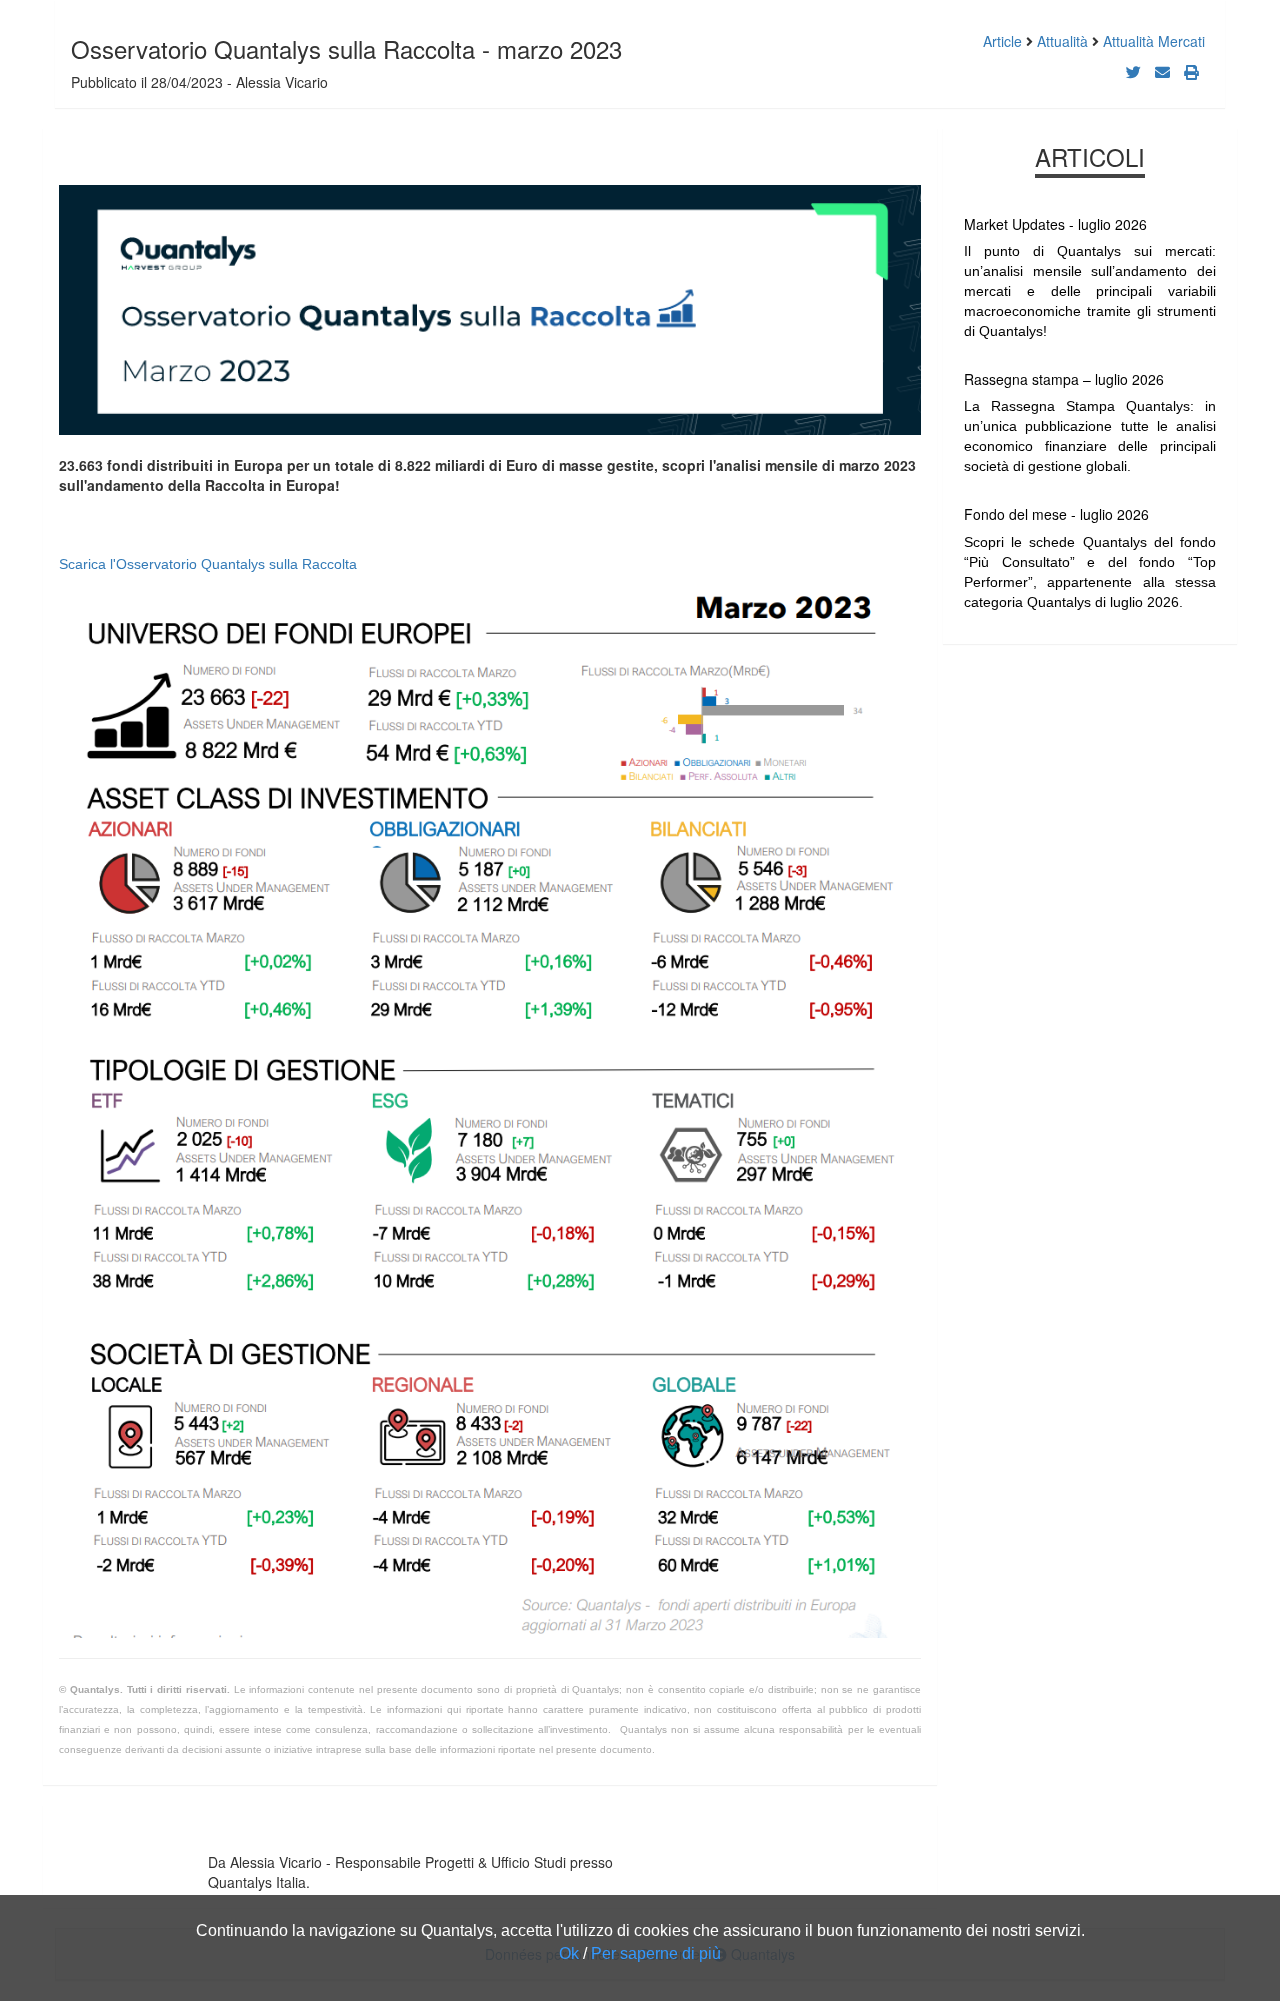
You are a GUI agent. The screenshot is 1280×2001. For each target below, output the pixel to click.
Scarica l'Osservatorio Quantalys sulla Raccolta (208, 564)
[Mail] (1162, 71)
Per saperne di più (656, 1953)
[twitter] (1133, 71)
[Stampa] (1191, 71)
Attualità (1062, 41)
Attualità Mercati (1154, 41)
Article (1002, 41)
